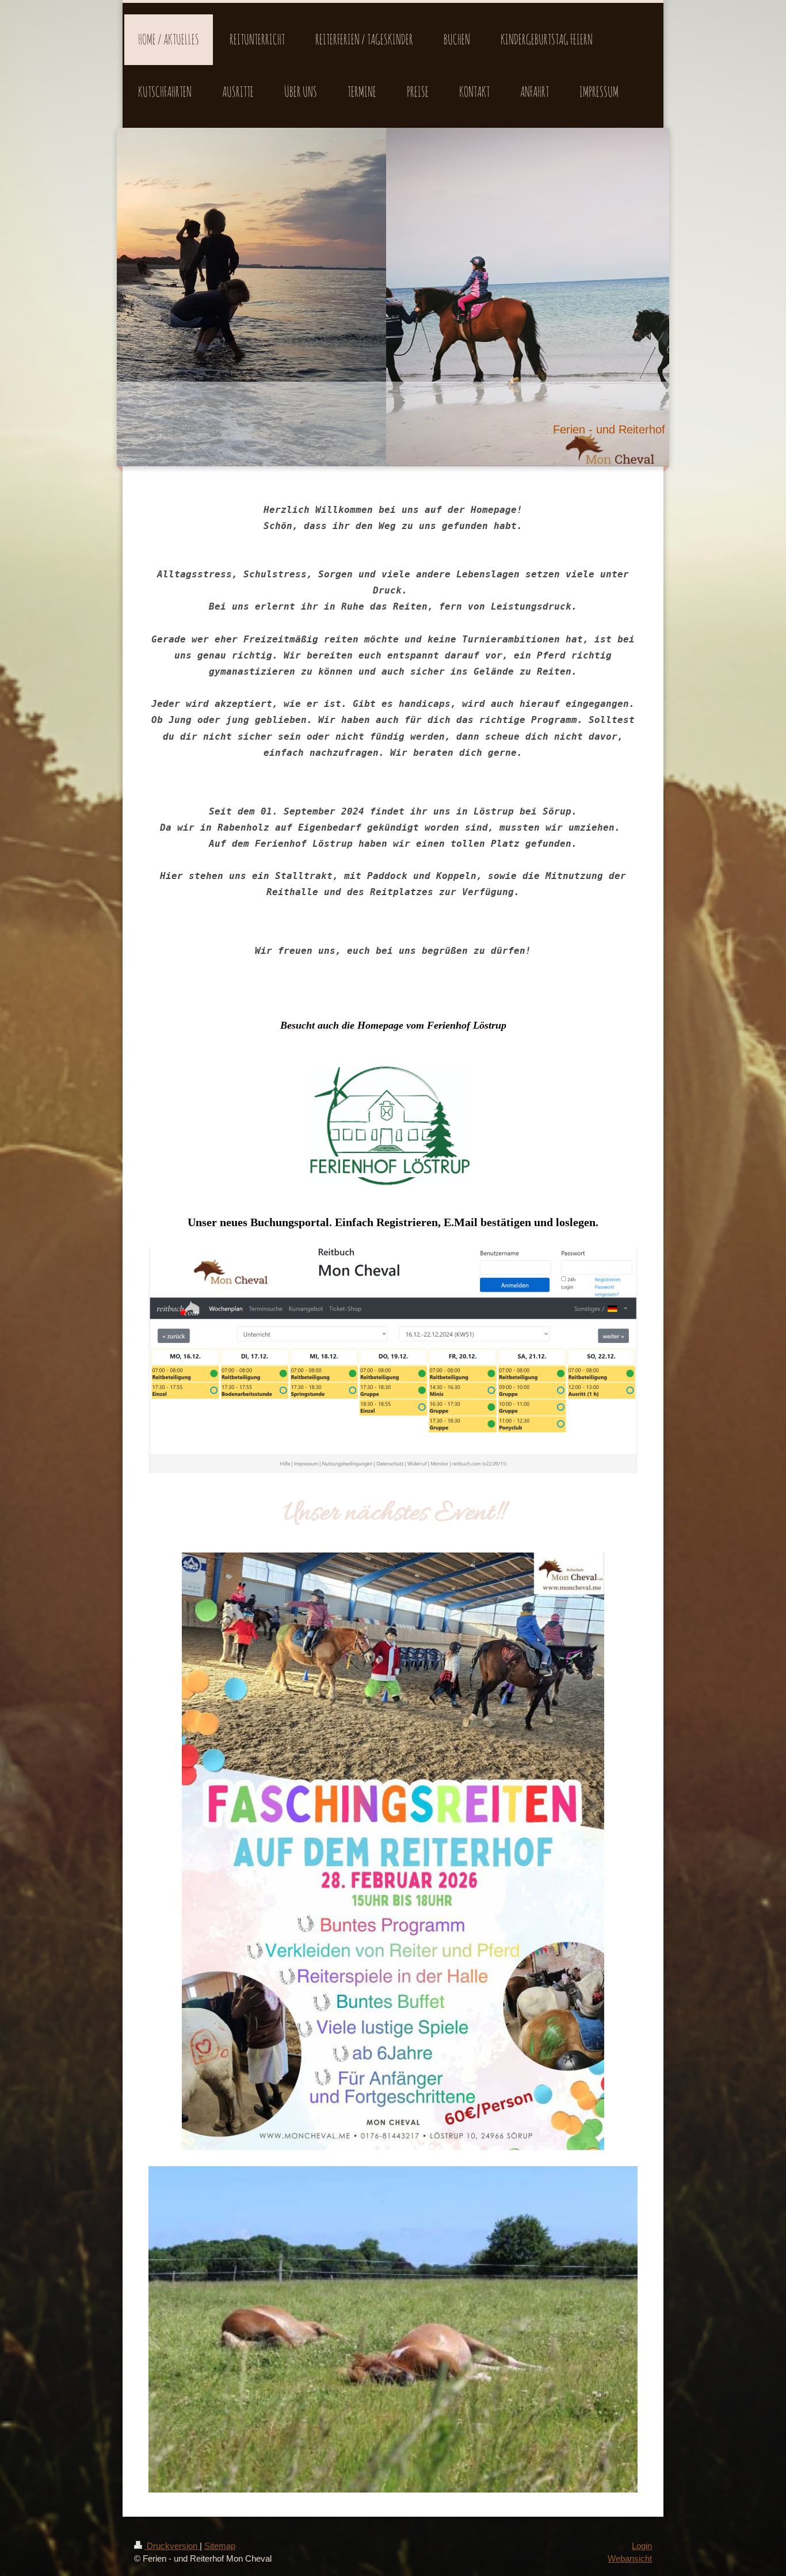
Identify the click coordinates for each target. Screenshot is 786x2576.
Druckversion (172, 2546)
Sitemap (220, 2546)
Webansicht (630, 2558)
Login (642, 2546)
